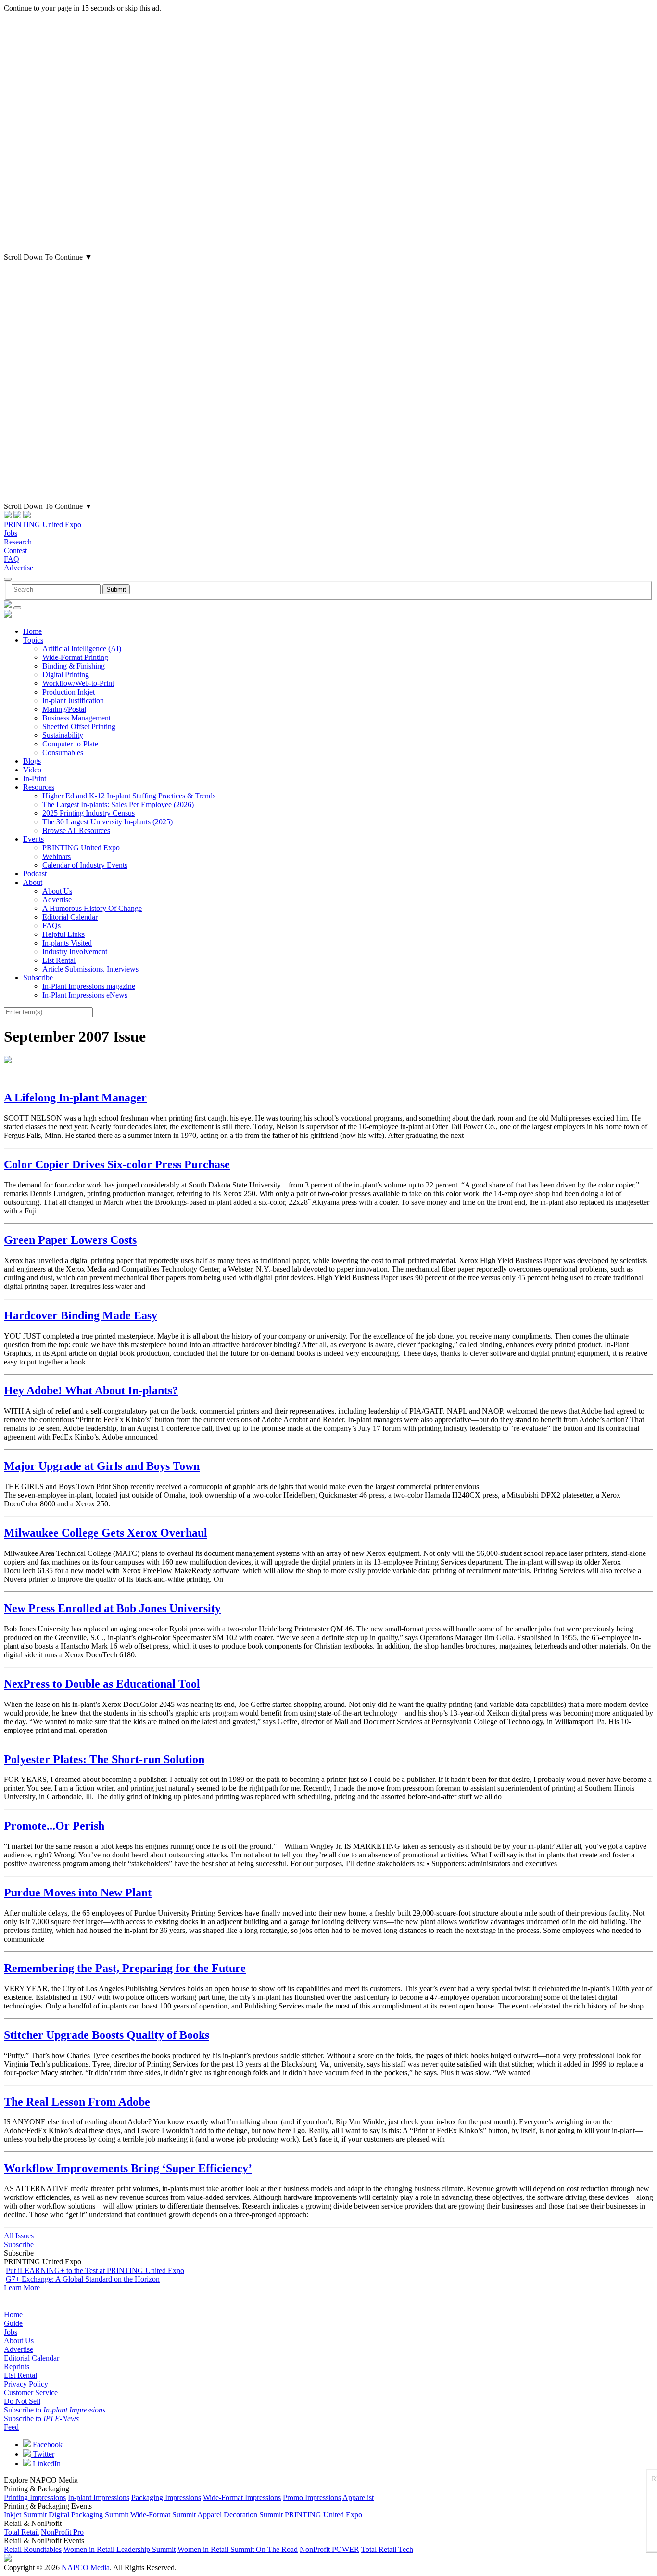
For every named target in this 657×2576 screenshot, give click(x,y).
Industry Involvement (75, 952)
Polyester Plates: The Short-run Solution (104, 1759)
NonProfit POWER (329, 2549)
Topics (33, 640)
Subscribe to (55, 2410)
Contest (15, 550)
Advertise (19, 568)
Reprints (17, 2367)
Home (32, 631)
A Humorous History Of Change (92, 908)
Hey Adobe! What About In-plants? (91, 1390)
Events (33, 839)
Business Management (76, 718)
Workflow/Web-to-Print (78, 683)
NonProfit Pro (62, 2532)
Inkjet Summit (25, 2515)
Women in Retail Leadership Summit (120, 2549)
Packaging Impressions (166, 2497)
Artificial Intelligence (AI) (82, 649)
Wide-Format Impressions (242, 2497)
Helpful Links (63, 934)
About (33, 882)
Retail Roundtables (33, 2549)
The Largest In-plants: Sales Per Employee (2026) (118, 804)
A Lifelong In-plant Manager (75, 1098)
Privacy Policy (26, 2384)
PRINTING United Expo (43, 524)
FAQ (12, 559)
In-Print (35, 778)
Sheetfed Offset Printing (79, 726)
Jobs (11, 533)
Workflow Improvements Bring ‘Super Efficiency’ (128, 2168)
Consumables (63, 752)
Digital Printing (66, 675)
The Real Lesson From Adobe (77, 2102)
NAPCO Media (86, 2568)
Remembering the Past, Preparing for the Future (125, 1968)
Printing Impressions (35, 2497)
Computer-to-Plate (70, 744)
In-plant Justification (73, 701)
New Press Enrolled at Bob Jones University (112, 1608)
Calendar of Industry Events (85, 865)
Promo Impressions (312, 2497)
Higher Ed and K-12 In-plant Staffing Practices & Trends (129, 796)
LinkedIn (46, 2464)
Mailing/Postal (64, 709)
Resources (39, 787)
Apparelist (358, 2497)
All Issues (19, 2236)
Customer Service (31, 2393)
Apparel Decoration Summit (240, 2515)
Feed (11, 2427)
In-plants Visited (67, 943)
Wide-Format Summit (163, 2515)
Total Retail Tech (387, 2549)
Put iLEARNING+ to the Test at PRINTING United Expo (95, 2270)
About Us (57, 891)
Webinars (57, 856)
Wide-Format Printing (75, 657)
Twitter (43, 2454)
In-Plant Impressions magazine (89, 986)
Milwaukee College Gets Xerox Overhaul (106, 1533)
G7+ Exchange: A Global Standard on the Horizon (83, 2279)
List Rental (59, 960)
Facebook (47, 2444)
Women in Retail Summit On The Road (238, 2549)
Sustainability (63, 735)
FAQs (51, 926)
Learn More (22, 2288)
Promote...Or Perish (54, 1826)
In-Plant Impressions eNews (85, 995)
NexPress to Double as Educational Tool (102, 1684)
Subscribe (38, 978)
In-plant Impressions (99, 2497)
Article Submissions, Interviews (90, 969)
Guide (13, 2323)
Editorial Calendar (70, 917)
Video (32, 770)
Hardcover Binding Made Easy (81, 1315)
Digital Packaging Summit (88, 2515)
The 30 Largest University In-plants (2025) (107, 822)
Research (18, 542)
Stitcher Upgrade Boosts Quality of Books (107, 2035)
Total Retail (21, 2532)
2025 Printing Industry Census (88, 813)
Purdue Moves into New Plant (78, 1893)
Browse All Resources (76, 830)
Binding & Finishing (74, 666)
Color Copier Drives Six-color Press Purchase (117, 1164)
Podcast (35, 874)
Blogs (32, 761)
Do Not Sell (22, 2401)
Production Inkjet (69, 692)
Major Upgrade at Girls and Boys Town (102, 1466)
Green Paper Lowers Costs (70, 1240)
